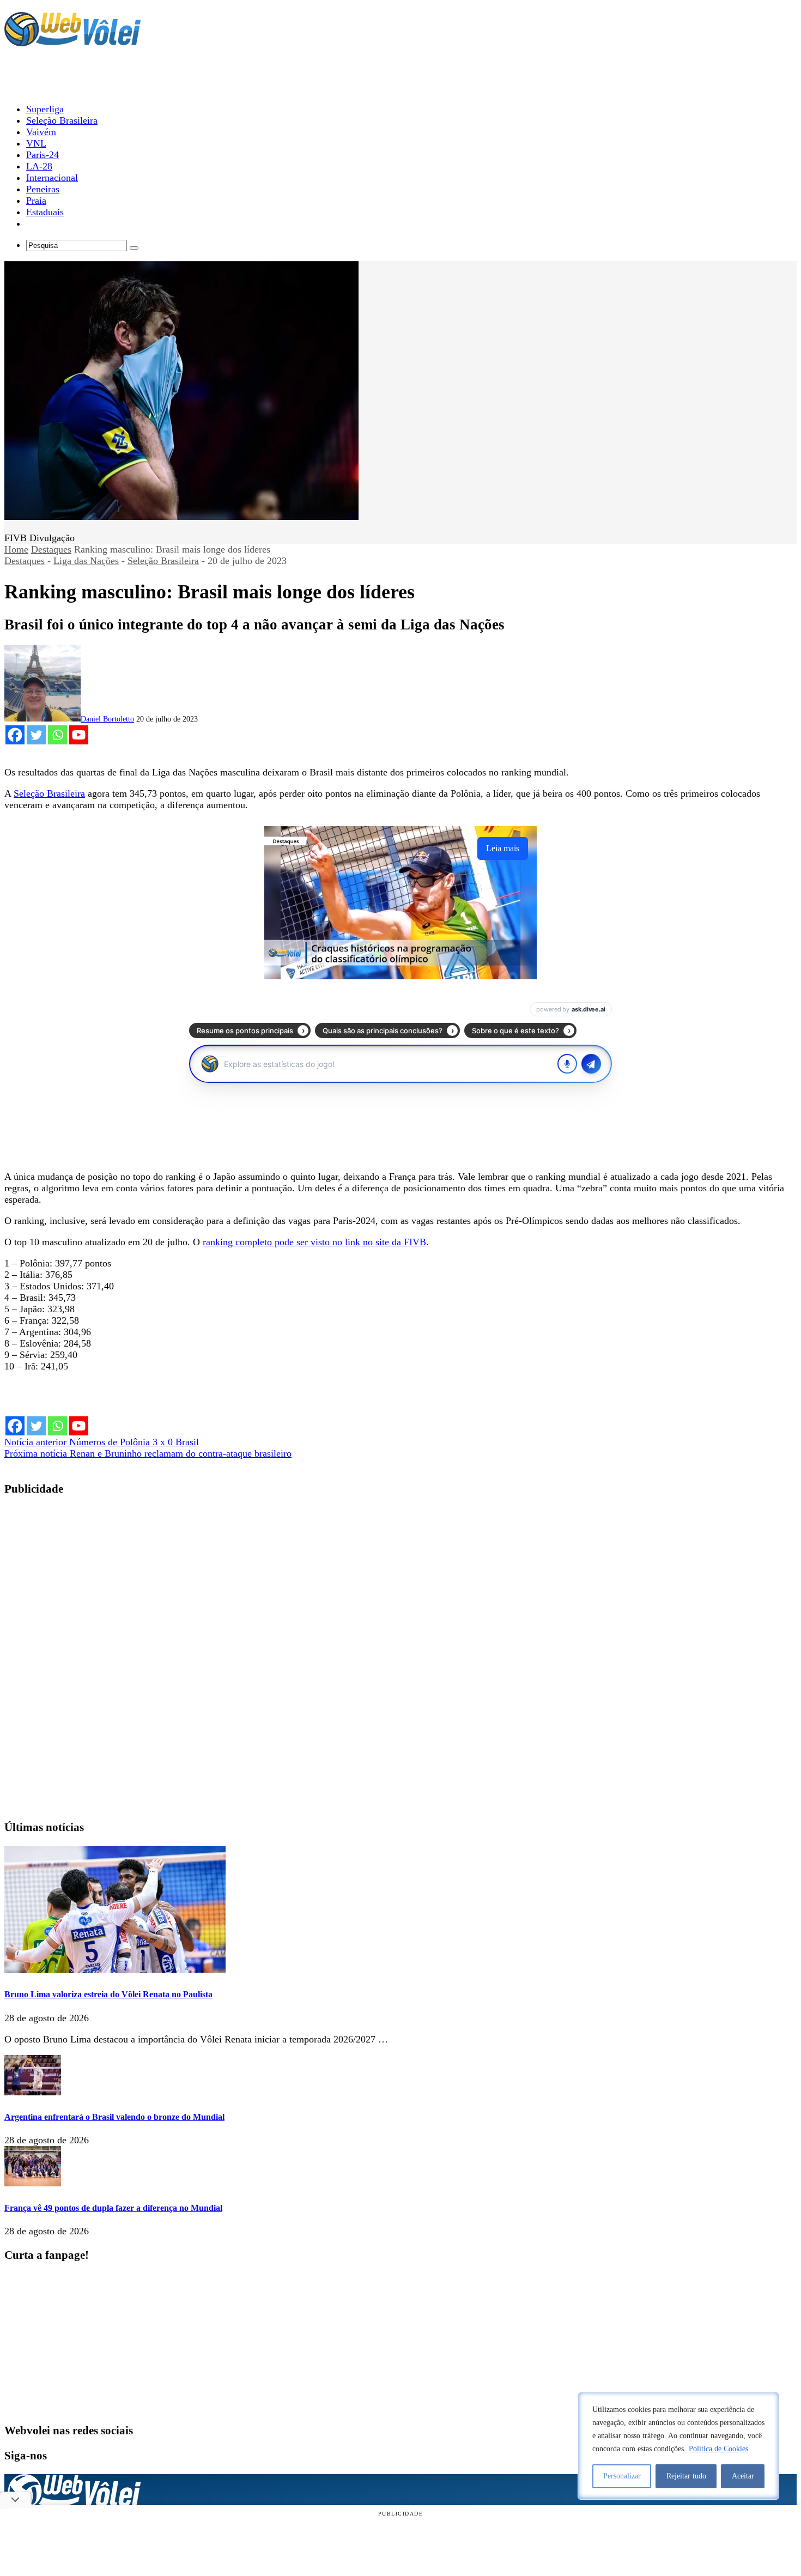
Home (16, 549)
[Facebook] (15, 735)
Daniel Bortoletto (107, 719)
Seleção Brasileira (163, 561)
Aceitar (743, 2476)
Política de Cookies (718, 2449)
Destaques (51, 549)
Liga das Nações (86, 561)
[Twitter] (36, 735)
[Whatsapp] (57, 735)
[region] (678, 2446)
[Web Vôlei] (72, 41)
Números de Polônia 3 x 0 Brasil (102, 1442)
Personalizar (622, 2476)
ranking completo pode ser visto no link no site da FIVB (314, 1242)
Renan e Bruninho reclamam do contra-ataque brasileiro (148, 1453)
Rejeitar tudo (686, 2476)
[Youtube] (79, 735)
